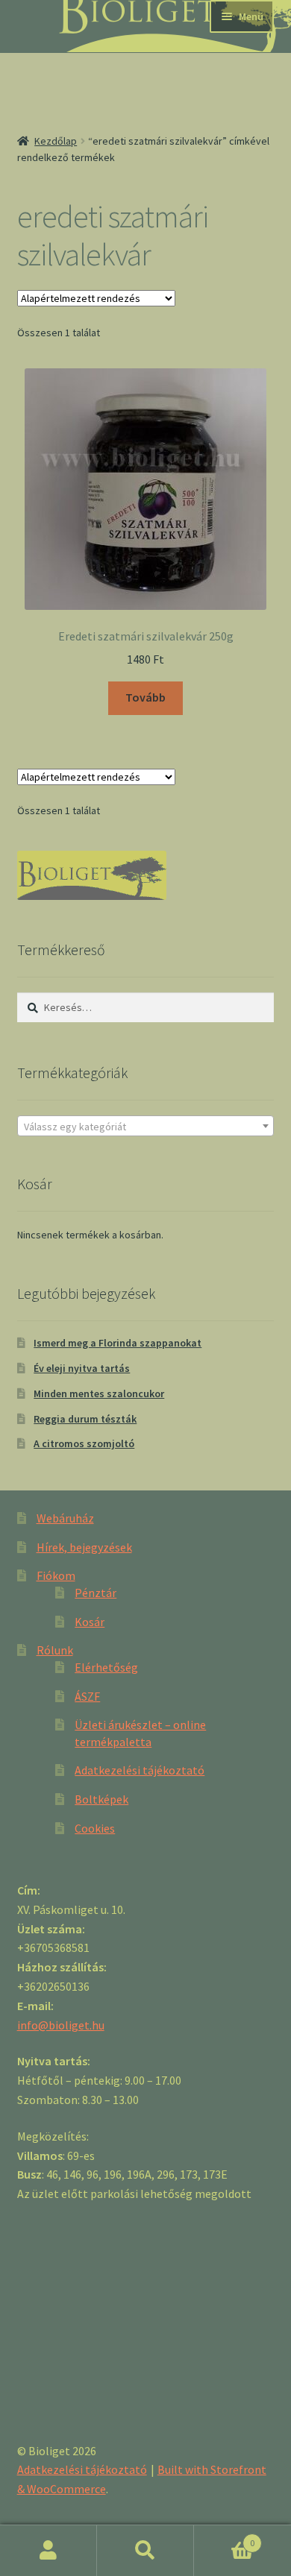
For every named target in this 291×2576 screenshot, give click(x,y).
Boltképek (101, 1799)
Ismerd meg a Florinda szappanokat (118, 1343)
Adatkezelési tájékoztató (140, 1770)
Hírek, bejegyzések (84, 1547)
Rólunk (55, 1650)
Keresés (145, 2551)
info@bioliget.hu (61, 2025)
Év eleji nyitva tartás (82, 1368)
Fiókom (56, 1575)
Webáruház (65, 1518)
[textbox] (146, 1127)
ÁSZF (87, 1696)
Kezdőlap (56, 141)
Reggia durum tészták (85, 1419)
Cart (224, 2538)
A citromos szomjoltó (84, 1443)
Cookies (95, 1828)
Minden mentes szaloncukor (99, 1394)
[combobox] (146, 1126)
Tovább (145, 697)
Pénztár (96, 1593)
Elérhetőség (106, 1667)
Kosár (90, 1622)
